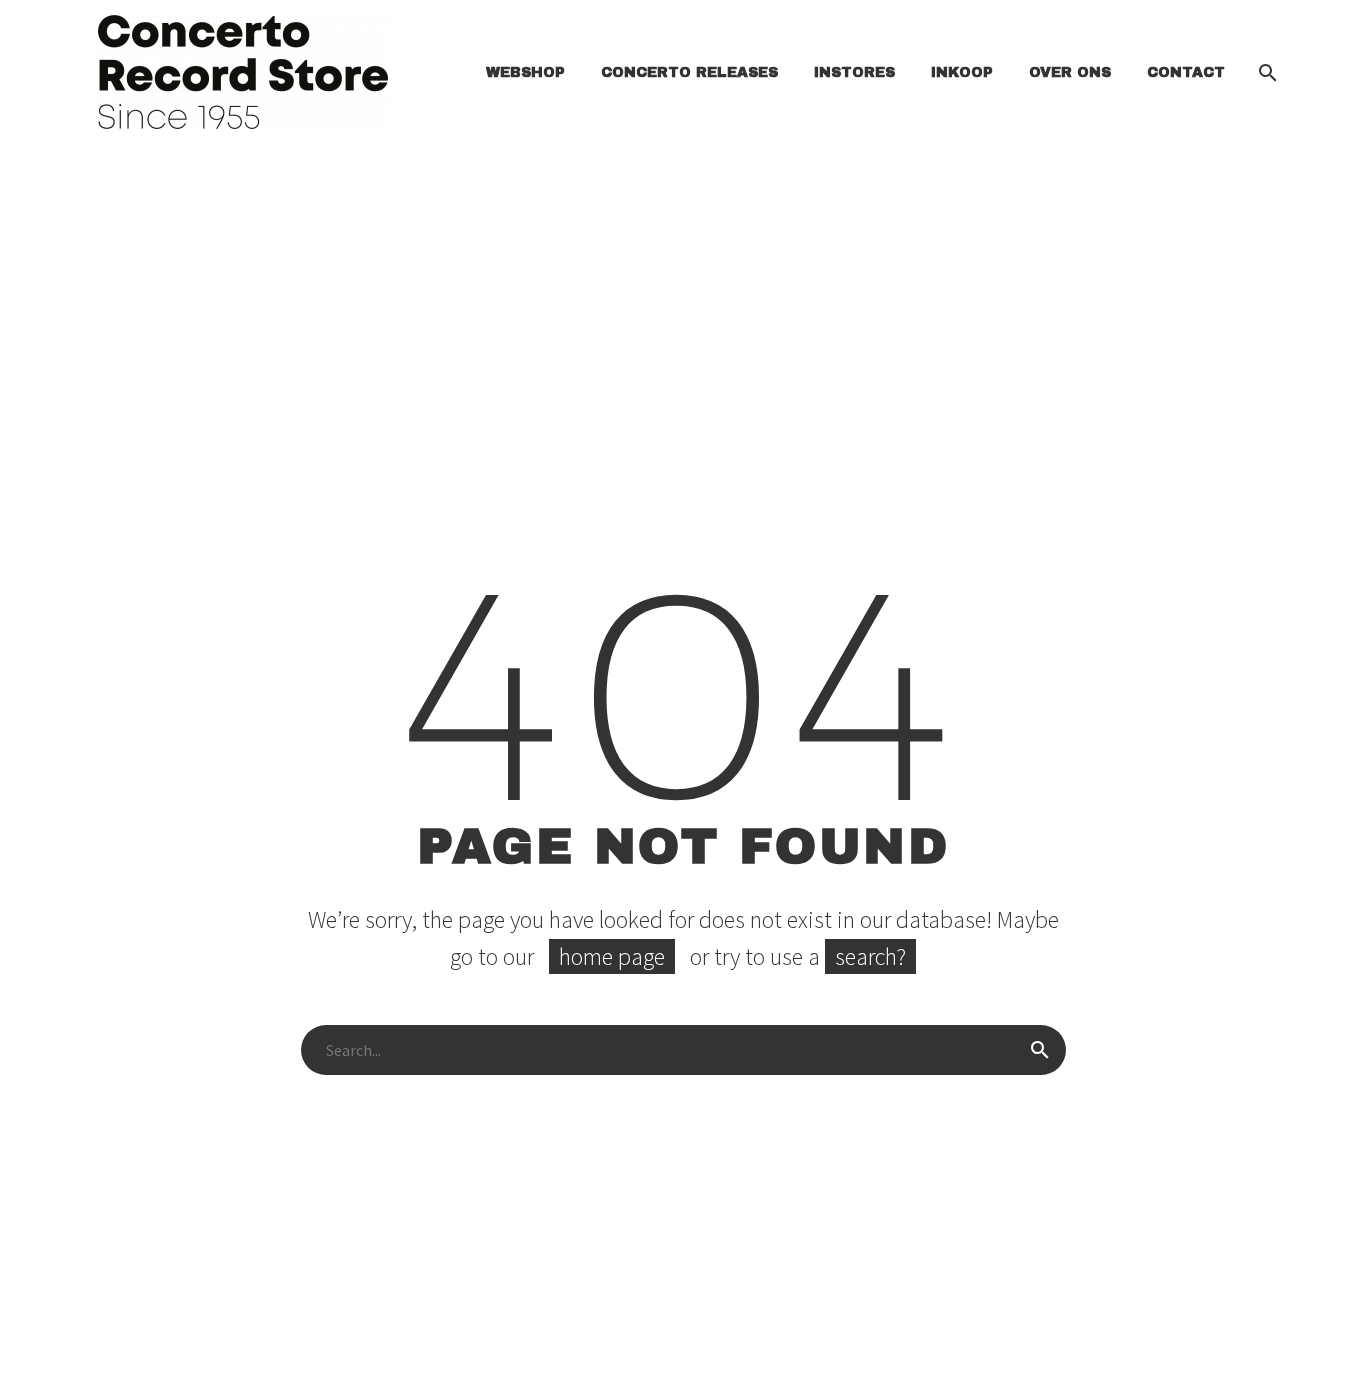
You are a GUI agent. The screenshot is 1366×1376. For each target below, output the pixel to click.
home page (612, 956)
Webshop (525, 72)
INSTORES (854, 72)
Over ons (1070, 72)
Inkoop (962, 72)
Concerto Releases (689, 72)
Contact (1186, 72)
